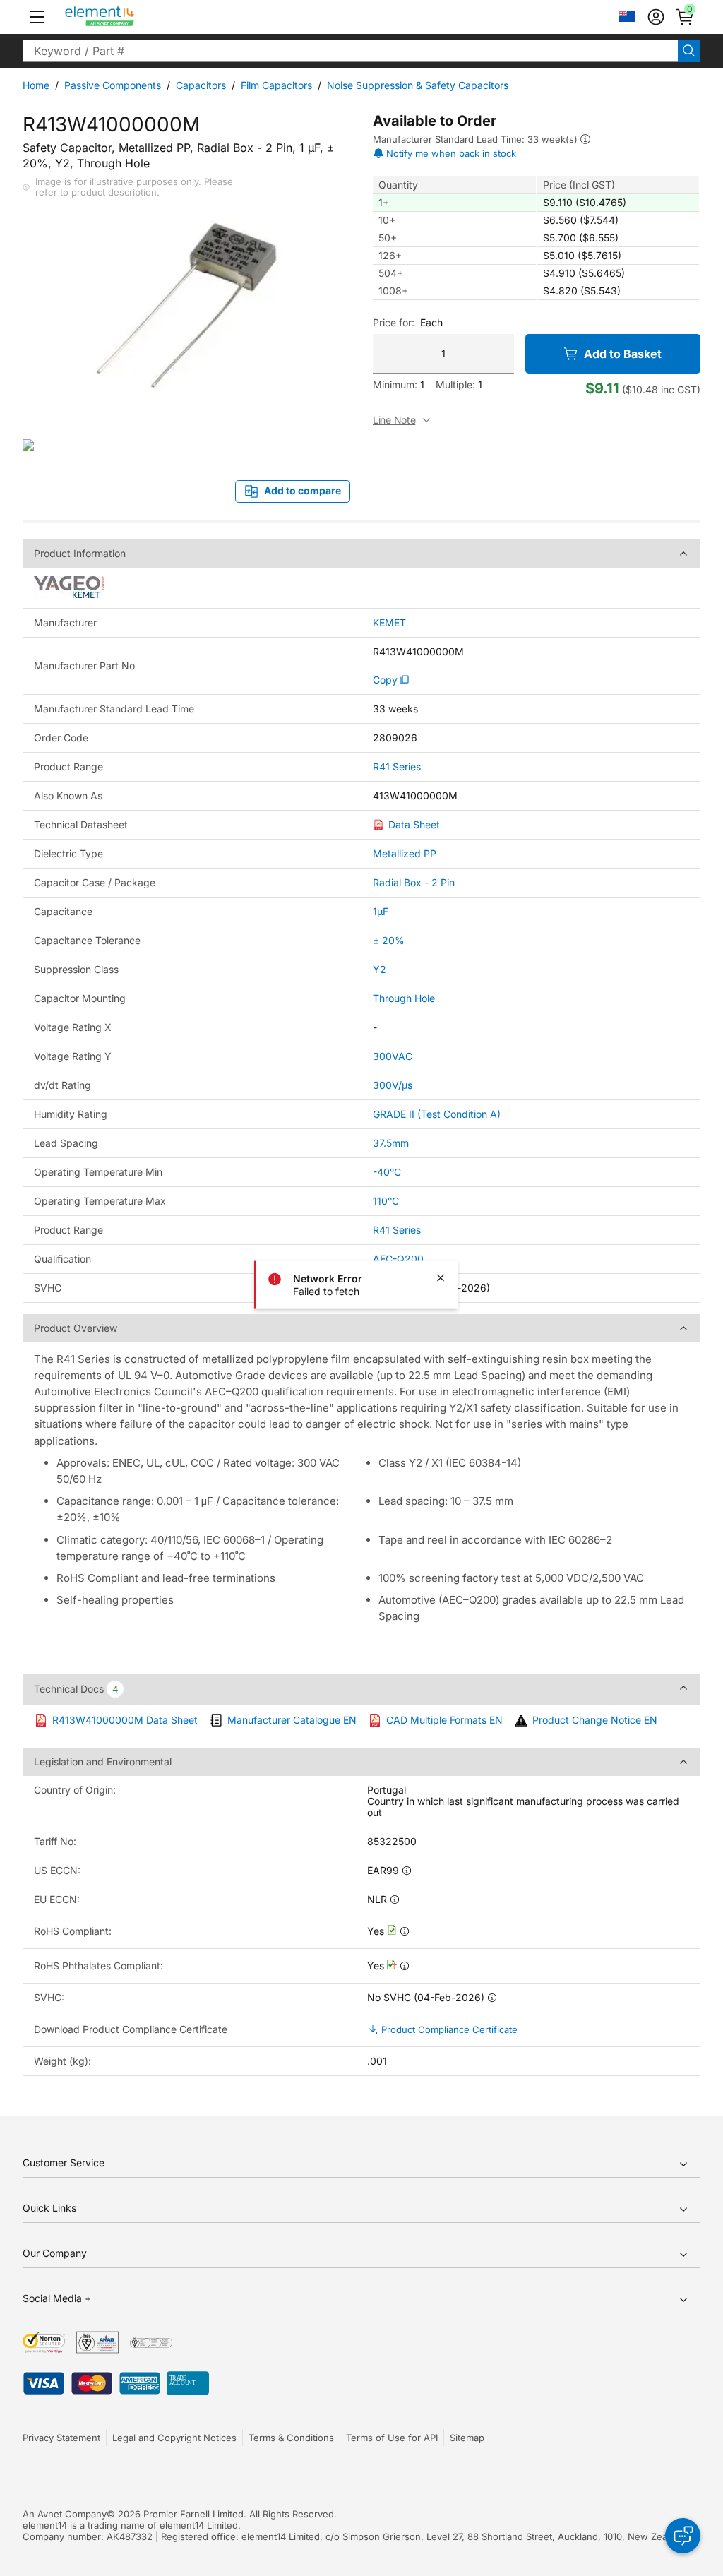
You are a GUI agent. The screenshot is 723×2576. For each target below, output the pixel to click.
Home (36, 85)
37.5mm (391, 1143)
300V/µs (393, 1085)
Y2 (380, 969)
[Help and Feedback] (683, 2536)
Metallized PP (405, 853)
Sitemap (467, 2438)
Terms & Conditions (291, 2438)
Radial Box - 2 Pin (414, 882)
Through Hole (404, 998)
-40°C (387, 1172)
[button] (37, 17)
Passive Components (113, 85)
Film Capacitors (276, 85)
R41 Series (397, 767)
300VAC (393, 1056)
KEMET (389, 623)
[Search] (689, 51)
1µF (381, 911)
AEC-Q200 (398, 1259)
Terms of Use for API (392, 2438)
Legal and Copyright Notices (174, 2438)
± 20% (389, 940)
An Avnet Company (65, 2514)
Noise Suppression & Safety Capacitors (418, 85)
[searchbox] (350, 51)
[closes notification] (441, 1278)
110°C (386, 1201)
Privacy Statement (61, 2438)
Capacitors (201, 85)
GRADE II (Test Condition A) (437, 1114)
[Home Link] (126, 17)
